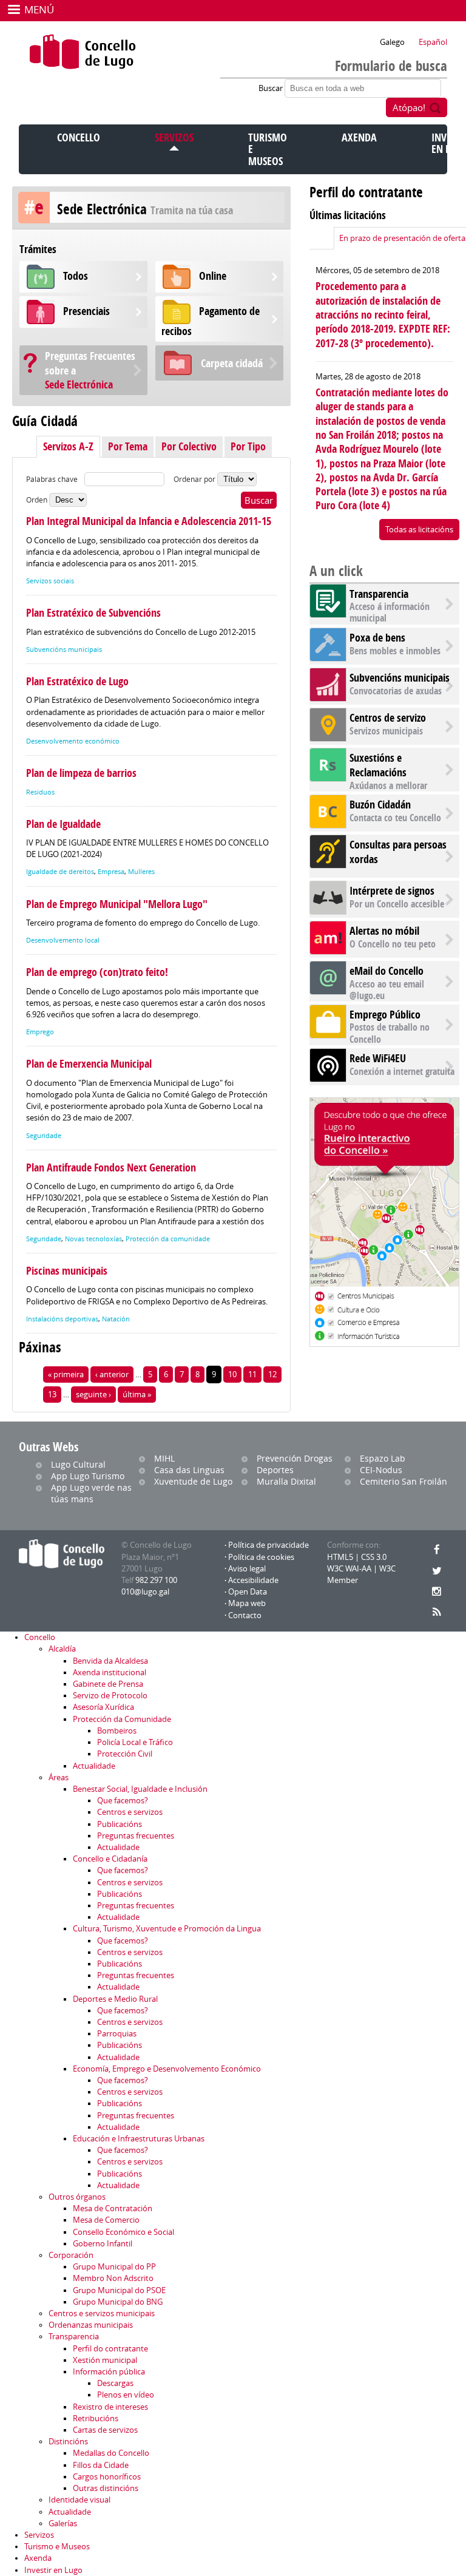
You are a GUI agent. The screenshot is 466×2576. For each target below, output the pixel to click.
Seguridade (44, 1136)
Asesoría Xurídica (103, 1707)
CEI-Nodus (381, 1470)
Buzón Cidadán (380, 805)
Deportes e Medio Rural (115, 1999)
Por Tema (128, 446)
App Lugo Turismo (88, 1476)
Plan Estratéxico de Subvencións (93, 613)
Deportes (275, 1470)
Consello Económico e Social (123, 2232)
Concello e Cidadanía (110, 1859)
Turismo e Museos (57, 2547)
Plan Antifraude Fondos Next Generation (111, 1168)
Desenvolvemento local (63, 940)
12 (272, 1374)
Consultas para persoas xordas (398, 852)
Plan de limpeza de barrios (81, 773)
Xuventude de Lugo (193, 1481)
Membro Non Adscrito (113, 2278)
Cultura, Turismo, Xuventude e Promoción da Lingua (167, 1929)
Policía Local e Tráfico (135, 1742)
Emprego (40, 1032)
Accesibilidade (253, 1580)
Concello (79, 137)
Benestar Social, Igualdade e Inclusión (140, 1789)
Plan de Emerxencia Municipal (89, 1064)
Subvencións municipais (64, 649)
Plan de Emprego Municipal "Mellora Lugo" (117, 904)
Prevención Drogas (295, 1458)
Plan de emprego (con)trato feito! (97, 972)
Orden (38, 500)
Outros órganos (77, 2197)
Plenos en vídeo (126, 2395)
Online (213, 276)
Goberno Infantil (103, 2244)
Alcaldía (62, 1649)
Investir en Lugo (53, 2570)
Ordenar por (195, 479)
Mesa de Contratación (113, 2208)
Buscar (272, 88)
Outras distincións (106, 2488)
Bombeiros (117, 1731)
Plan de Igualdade (63, 824)
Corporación (71, 2255)
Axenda (359, 137)
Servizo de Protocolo (110, 1696)
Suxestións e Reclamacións (378, 765)
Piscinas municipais (67, 1271)
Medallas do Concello (111, 2453)
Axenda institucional (110, 1673)
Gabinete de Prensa (108, 1684)
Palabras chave (52, 479)
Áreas (59, 1778)
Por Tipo (248, 446)
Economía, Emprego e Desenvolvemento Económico (167, 2069)
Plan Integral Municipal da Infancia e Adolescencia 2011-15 (149, 521)
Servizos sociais (50, 581)
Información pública (109, 2372)
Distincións (68, 2442)
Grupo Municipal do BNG (118, 2302)
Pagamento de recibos (211, 321)
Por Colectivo (189, 446)
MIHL (164, 1458)
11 (252, 1374)
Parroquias (117, 2034)
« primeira (66, 1374)
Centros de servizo (388, 718)
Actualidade (94, 1766)
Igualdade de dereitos (60, 872)
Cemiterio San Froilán (404, 1481)
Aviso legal (247, 1569)
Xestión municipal (105, 2360)
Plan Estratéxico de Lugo (77, 681)
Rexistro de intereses (110, 2407)
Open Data (248, 1592)
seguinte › (93, 1395)
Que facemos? (123, 1801)
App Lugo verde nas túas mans (91, 1493)
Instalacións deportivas (62, 1319)
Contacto (245, 1615)
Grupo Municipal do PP (114, 2267)
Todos (76, 276)
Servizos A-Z (68, 446)
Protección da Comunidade (122, 1719)
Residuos (40, 792)
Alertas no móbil (384, 931)
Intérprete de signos (392, 891)
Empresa (111, 872)
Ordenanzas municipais (91, 2325)
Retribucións (96, 2418)
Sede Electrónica (90, 370)
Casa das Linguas (189, 1470)
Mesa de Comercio (106, 2220)
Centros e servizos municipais (102, 2313)
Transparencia (379, 594)
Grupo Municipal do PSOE (119, 2290)
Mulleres (141, 872)
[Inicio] (83, 52)
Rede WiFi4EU (378, 1058)
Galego (392, 42)
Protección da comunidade (168, 1239)
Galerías (63, 2523)
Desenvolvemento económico (73, 741)
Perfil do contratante (110, 2349)
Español (433, 42)
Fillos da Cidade (101, 2465)
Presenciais (86, 311)
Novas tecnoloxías (93, 1239)
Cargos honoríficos (107, 2477)
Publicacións (120, 1824)
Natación (116, 1319)
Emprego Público (385, 1015)
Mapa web (247, 1603)
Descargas (115, 2383)
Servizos (174, 137)
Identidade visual (79, 2500)
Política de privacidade (268, 1545)
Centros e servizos (130, 1812)
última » (137, 1395)
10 (232, 1374)
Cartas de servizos (105, 2430)
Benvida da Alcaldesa (110, 1661)
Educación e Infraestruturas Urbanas (139, 2139)
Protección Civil (125, 1754)
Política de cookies (261, 1557)
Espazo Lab (383, 1458)
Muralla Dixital (286, 1481)
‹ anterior (112, 1374)
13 (52, 1395)
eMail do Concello (387, 971)
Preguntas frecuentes (136, 1836)
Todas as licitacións (419, 530)
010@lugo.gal (145, 1592)
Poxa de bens (377, 638)
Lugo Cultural (78, 1464)
